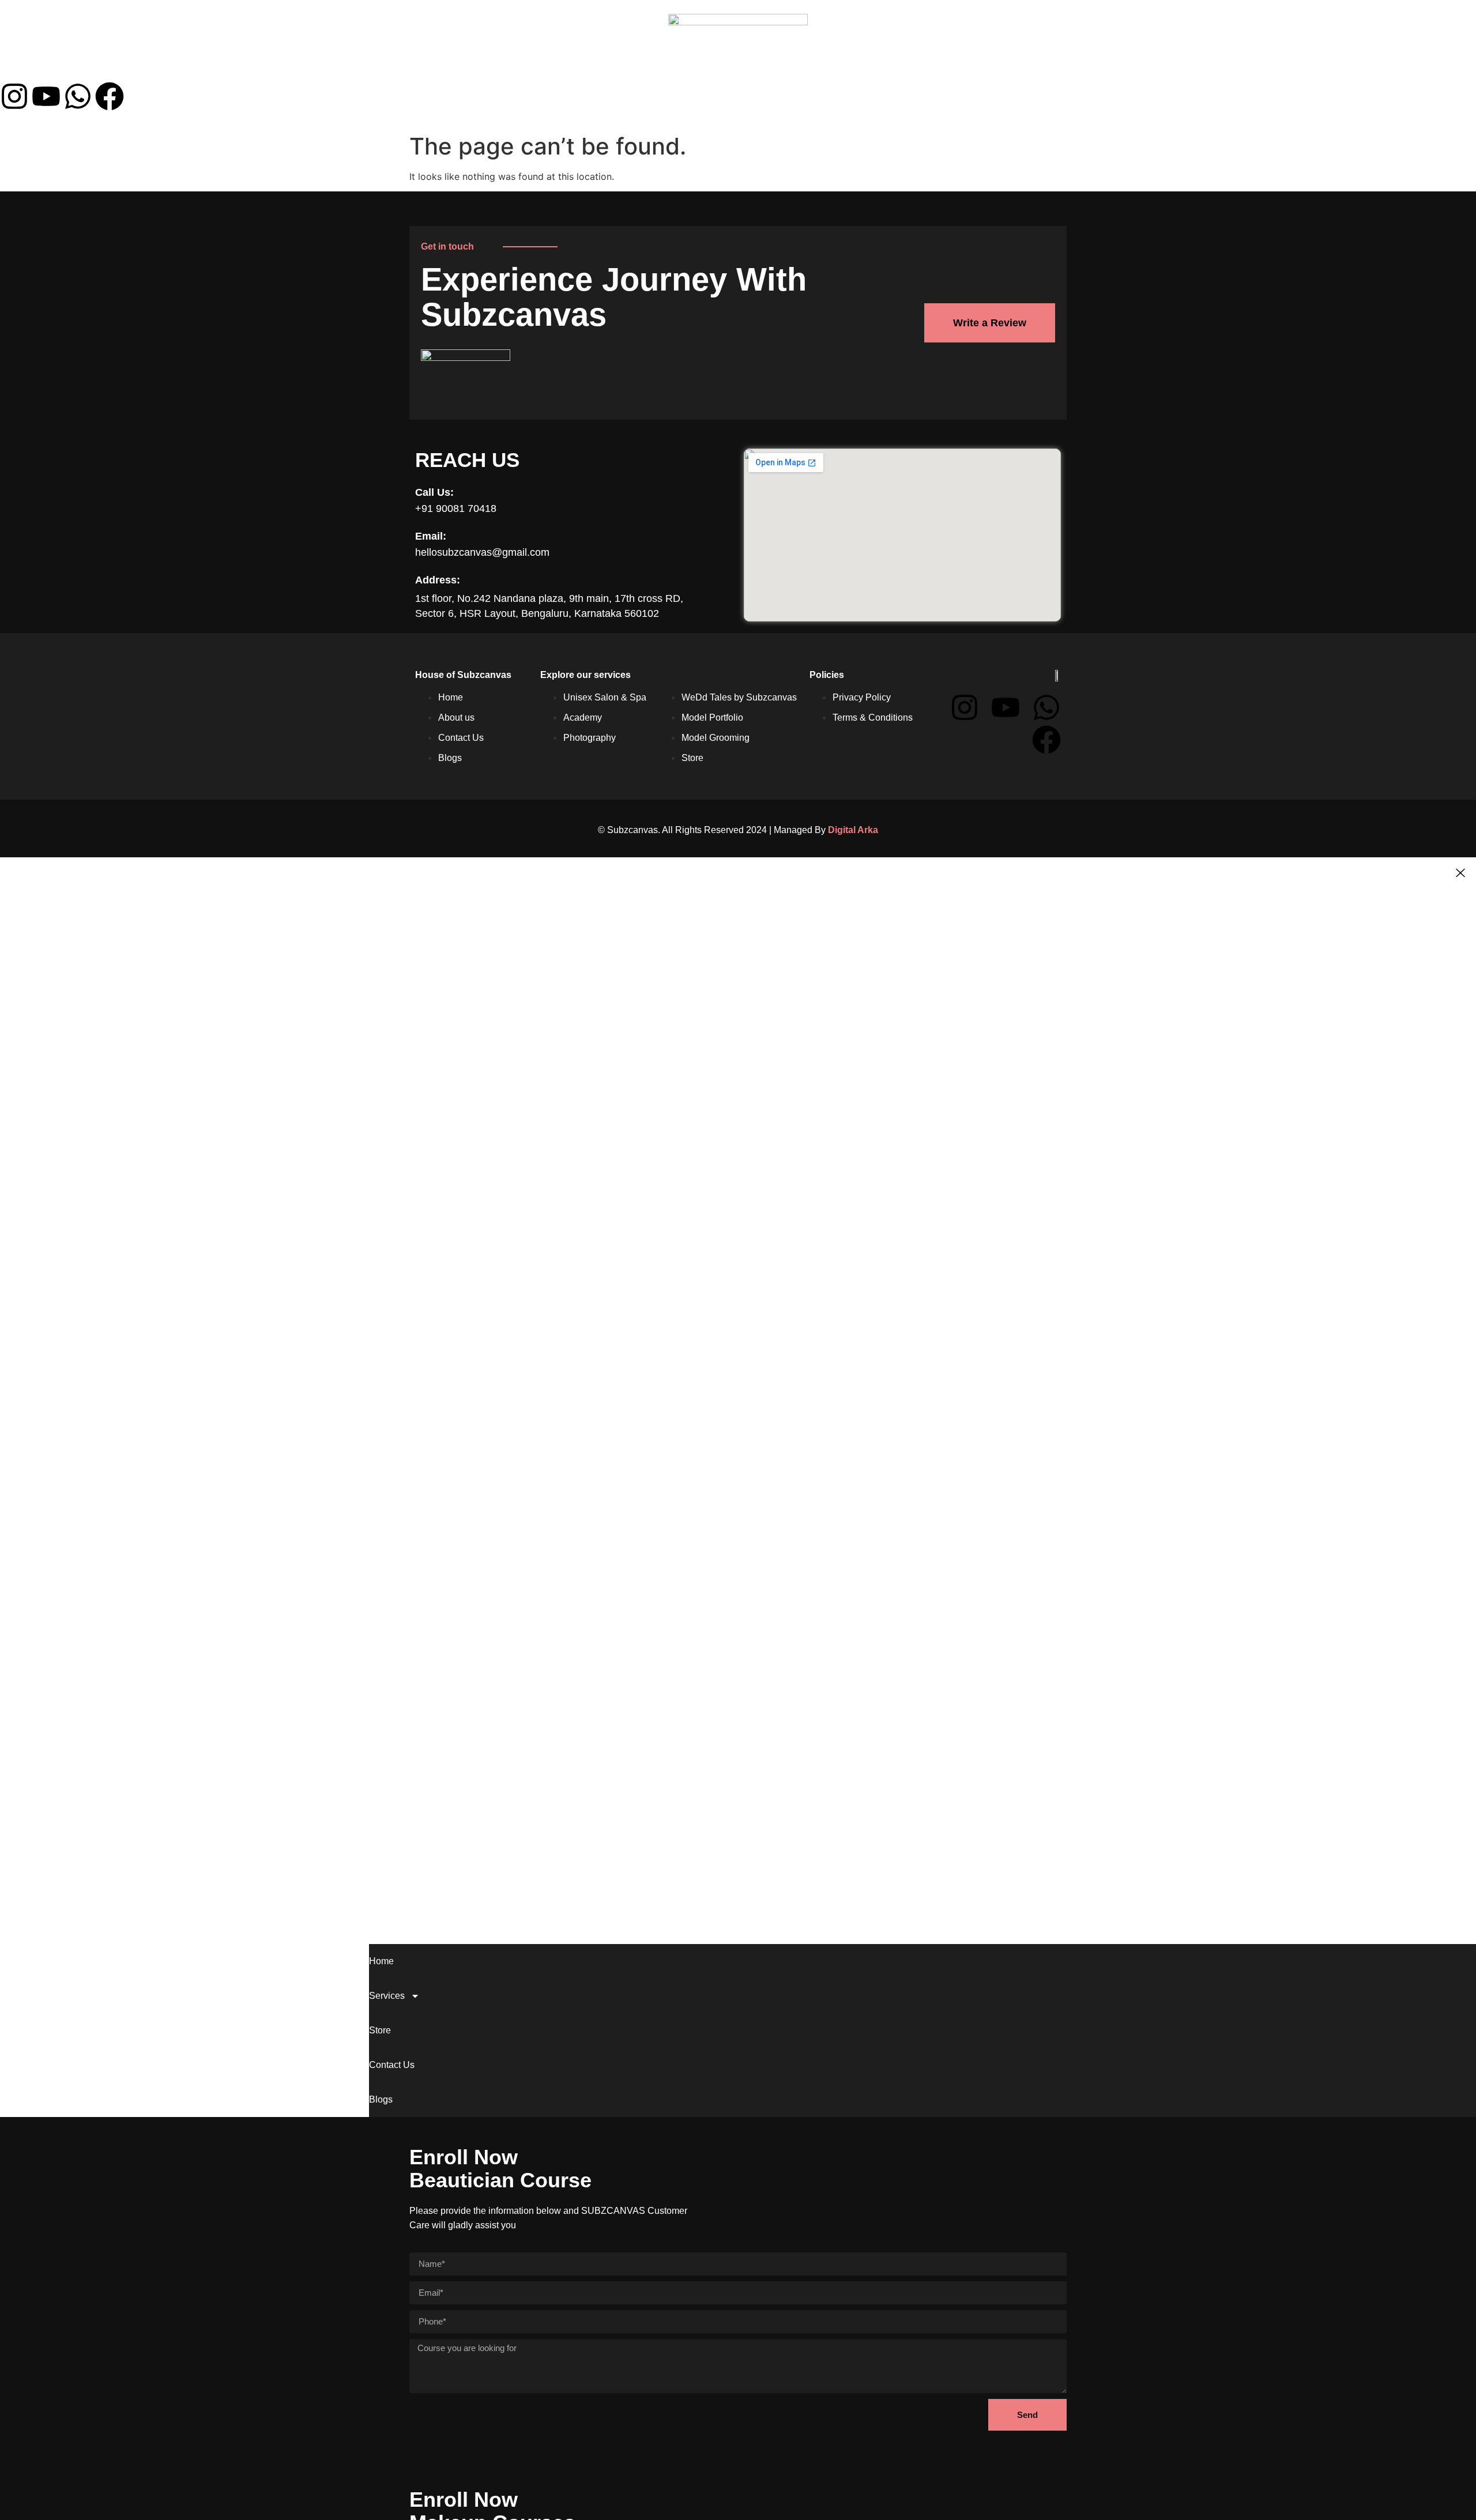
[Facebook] (110, 96)
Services (80, 68)
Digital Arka (853, 830)
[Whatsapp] (78, 96)
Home (25, 68)
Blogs (268, 68)
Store (148, 68)
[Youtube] (46, 96)
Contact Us (208, 68)
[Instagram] (14, 96)
